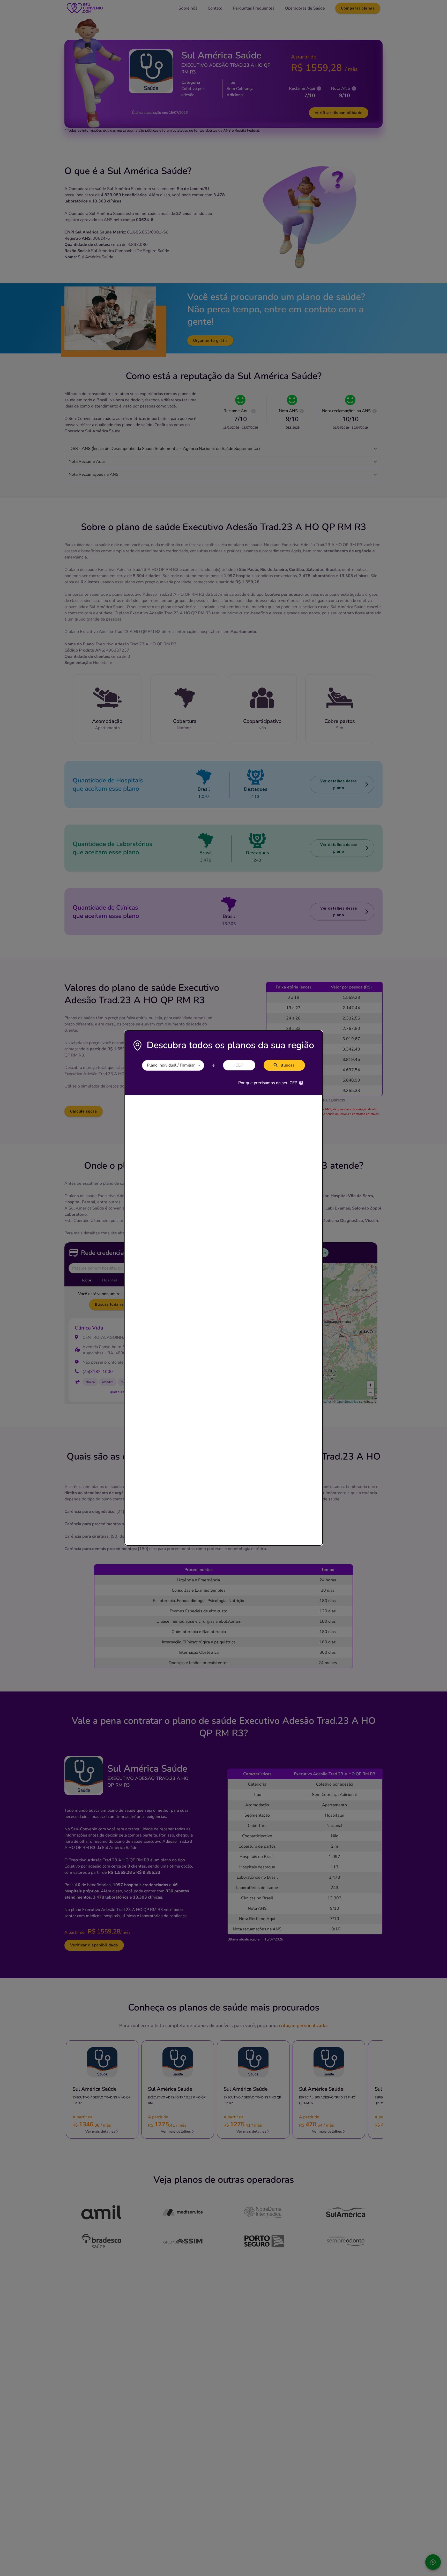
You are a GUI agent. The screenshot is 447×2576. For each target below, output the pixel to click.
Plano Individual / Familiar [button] (171, 1065)
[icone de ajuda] (301, 1083)
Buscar (288, 1065)
